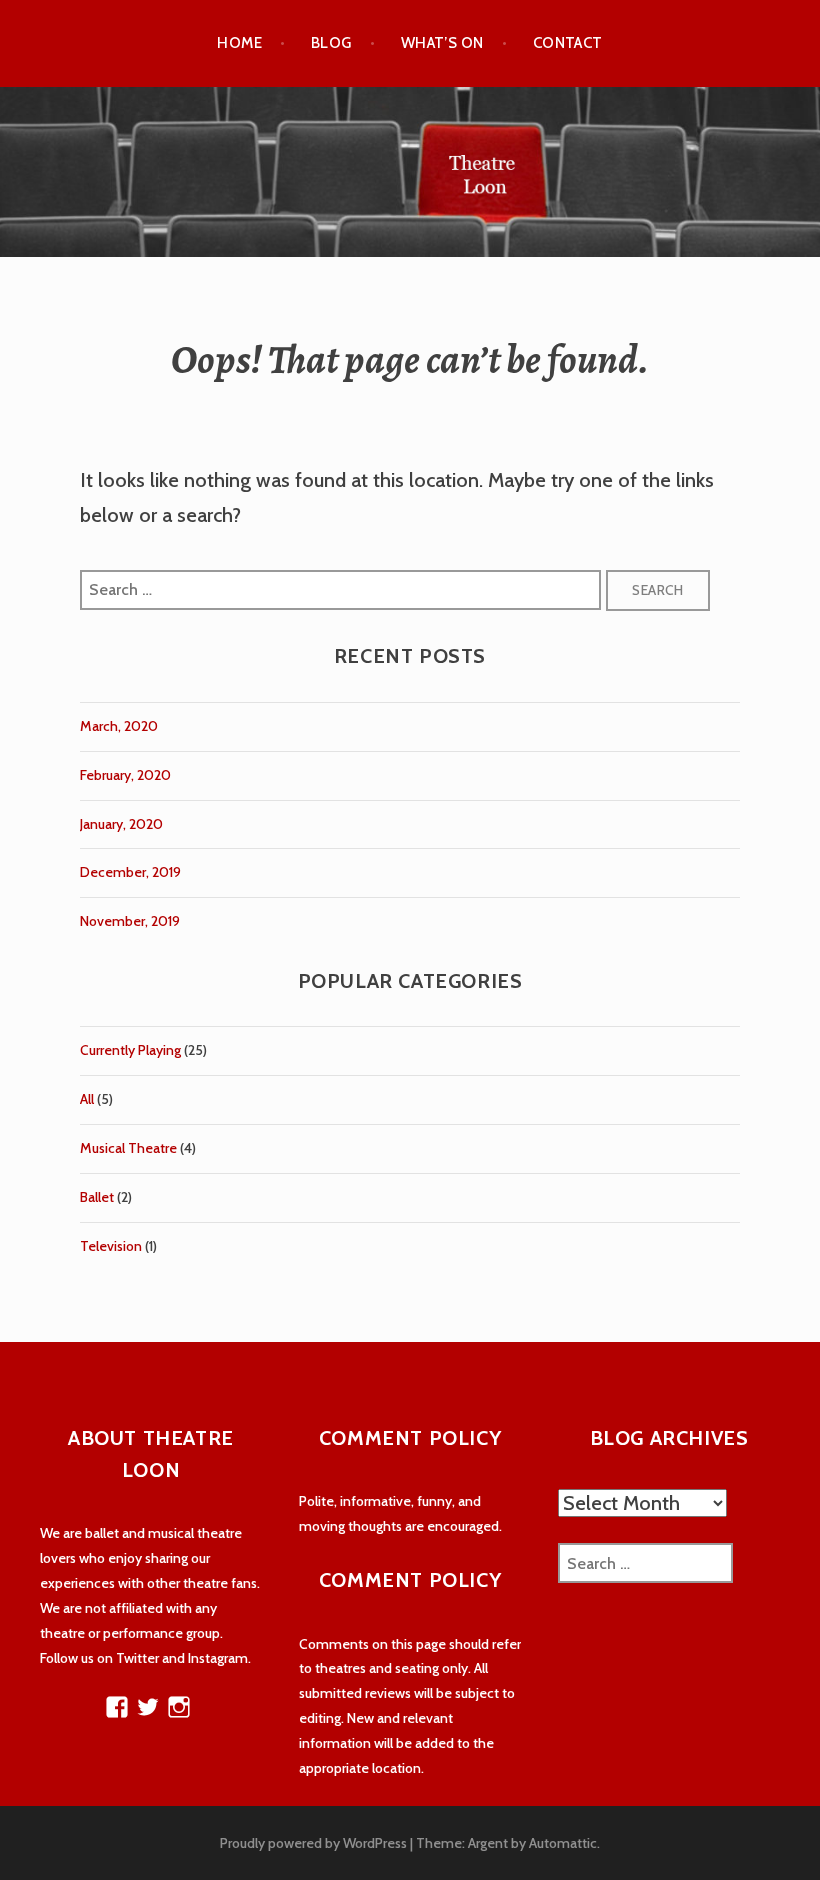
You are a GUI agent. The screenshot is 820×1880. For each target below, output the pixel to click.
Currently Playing (130, 1050)
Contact (568, 43)
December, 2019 (130, 872)
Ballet (97, 1197)
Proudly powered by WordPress (313, 1843)
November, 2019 (130, 921)
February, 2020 (125, 775)
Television (111, 1246)
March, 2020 (119, 726)
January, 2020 (121, 824)
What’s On (442, 43)
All (87, 1099)
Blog (331, 43)
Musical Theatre (128, 1148)
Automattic (563, 1843)
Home (239, 43)
